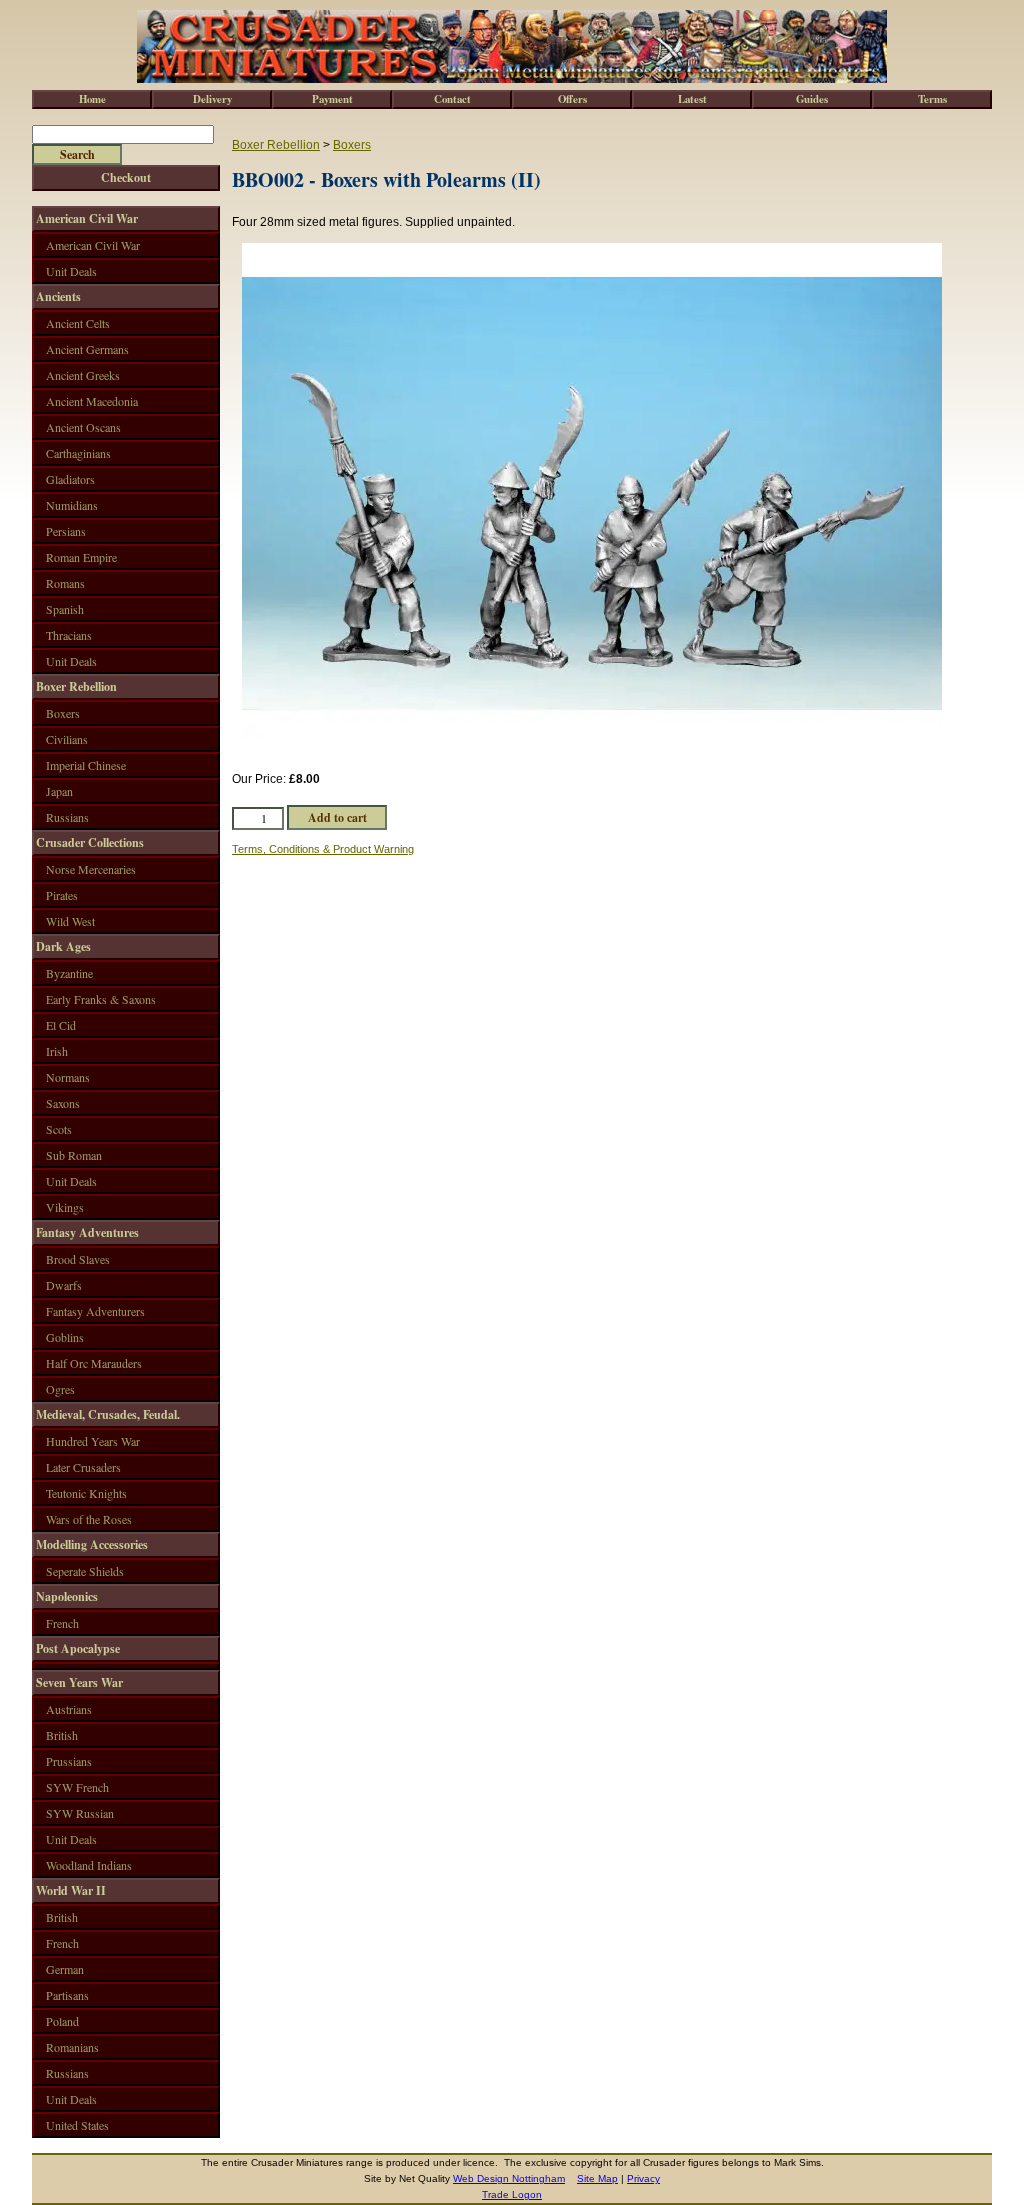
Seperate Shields (85, 1571)
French (62, 1623)
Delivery (212, 99)
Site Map (597, 2178)
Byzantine (69, 973)
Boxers (352, 145)
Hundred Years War (93, 1441)
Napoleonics (67, 1596)
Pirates (62, 895)
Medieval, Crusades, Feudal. (108, 1414)
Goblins (65, 1337)
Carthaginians (78, 453)
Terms (932, 99)
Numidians (72, 505)
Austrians (69, 1709)
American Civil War (87, 218)
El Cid (61, 1025)
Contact (452, 99)
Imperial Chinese (86, 765)
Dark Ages (63, 946)
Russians (67, 817)
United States (77, 2125)
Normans (68, 1077)
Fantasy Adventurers (95, 1311)
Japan (59, 791)
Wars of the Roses (89, 1519)
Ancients (58, 296)
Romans (65, 583)
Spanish (65, 609)
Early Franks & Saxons (101, 999)
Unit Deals (71, 271)
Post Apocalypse (78, 1648)
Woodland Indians (89, 1865)
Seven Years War (79, 1682)
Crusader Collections (90, 842)
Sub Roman (74, 1155)
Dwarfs (64, 1285)
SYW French (77, 1787)
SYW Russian (80, 1813)
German (65, 1969)
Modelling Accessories (92, 1544)
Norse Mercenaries (91, 869)
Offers (572, 99)
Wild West (70, 921)
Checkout (126, 177)
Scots (59, 1129)
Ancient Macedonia (92, 401)
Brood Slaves (78, 1259)
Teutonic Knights (86, 1493)
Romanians (72, 2047)
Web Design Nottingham (509, 2178)
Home (92, 99)
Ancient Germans (87, 349)
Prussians (69, 1761)
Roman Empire (81, 557)
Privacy (643, 2178)
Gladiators (70, 479)
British (62, 1735)
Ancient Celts (78, 323)
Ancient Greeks (83, 375)
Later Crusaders (83, 1467)
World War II (71, 1890)
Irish (57, 1051)
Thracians (69, 635)
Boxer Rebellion (276, 145)
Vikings (65, 1207)
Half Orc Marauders (94, 1363)
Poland (62, 2021)
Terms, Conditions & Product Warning (323, 849)
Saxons (63, 1103)
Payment (332, 99)
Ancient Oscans (83, 427)
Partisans (67, 1995)
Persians (66, 531)
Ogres (60, 1389)
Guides (812, 99)
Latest (692, 99)
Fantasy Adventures (87, 1232)
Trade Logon (512, 2194)
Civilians (67, 739)
